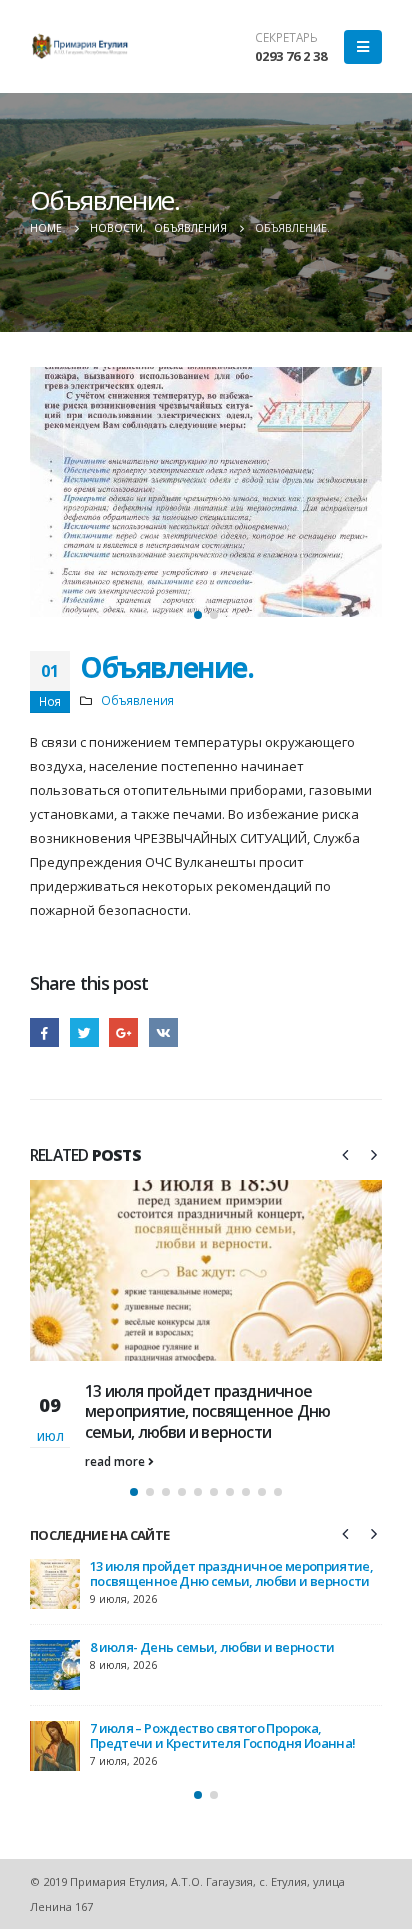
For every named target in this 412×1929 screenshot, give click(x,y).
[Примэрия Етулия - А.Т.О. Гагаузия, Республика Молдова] (80, 46)
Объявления (137, 700)
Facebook (44, 1032)
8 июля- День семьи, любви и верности (212, 1647)
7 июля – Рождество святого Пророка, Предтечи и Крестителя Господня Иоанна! (222, 1735)
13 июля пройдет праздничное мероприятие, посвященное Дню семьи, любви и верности (207, 1411)
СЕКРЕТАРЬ (286, 37)
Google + (123, 1032)
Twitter (84, 1032)
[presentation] (50, 499)
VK (163, 1032)
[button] (198, 615)
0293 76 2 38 (291, 56)
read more (116, 1461)
